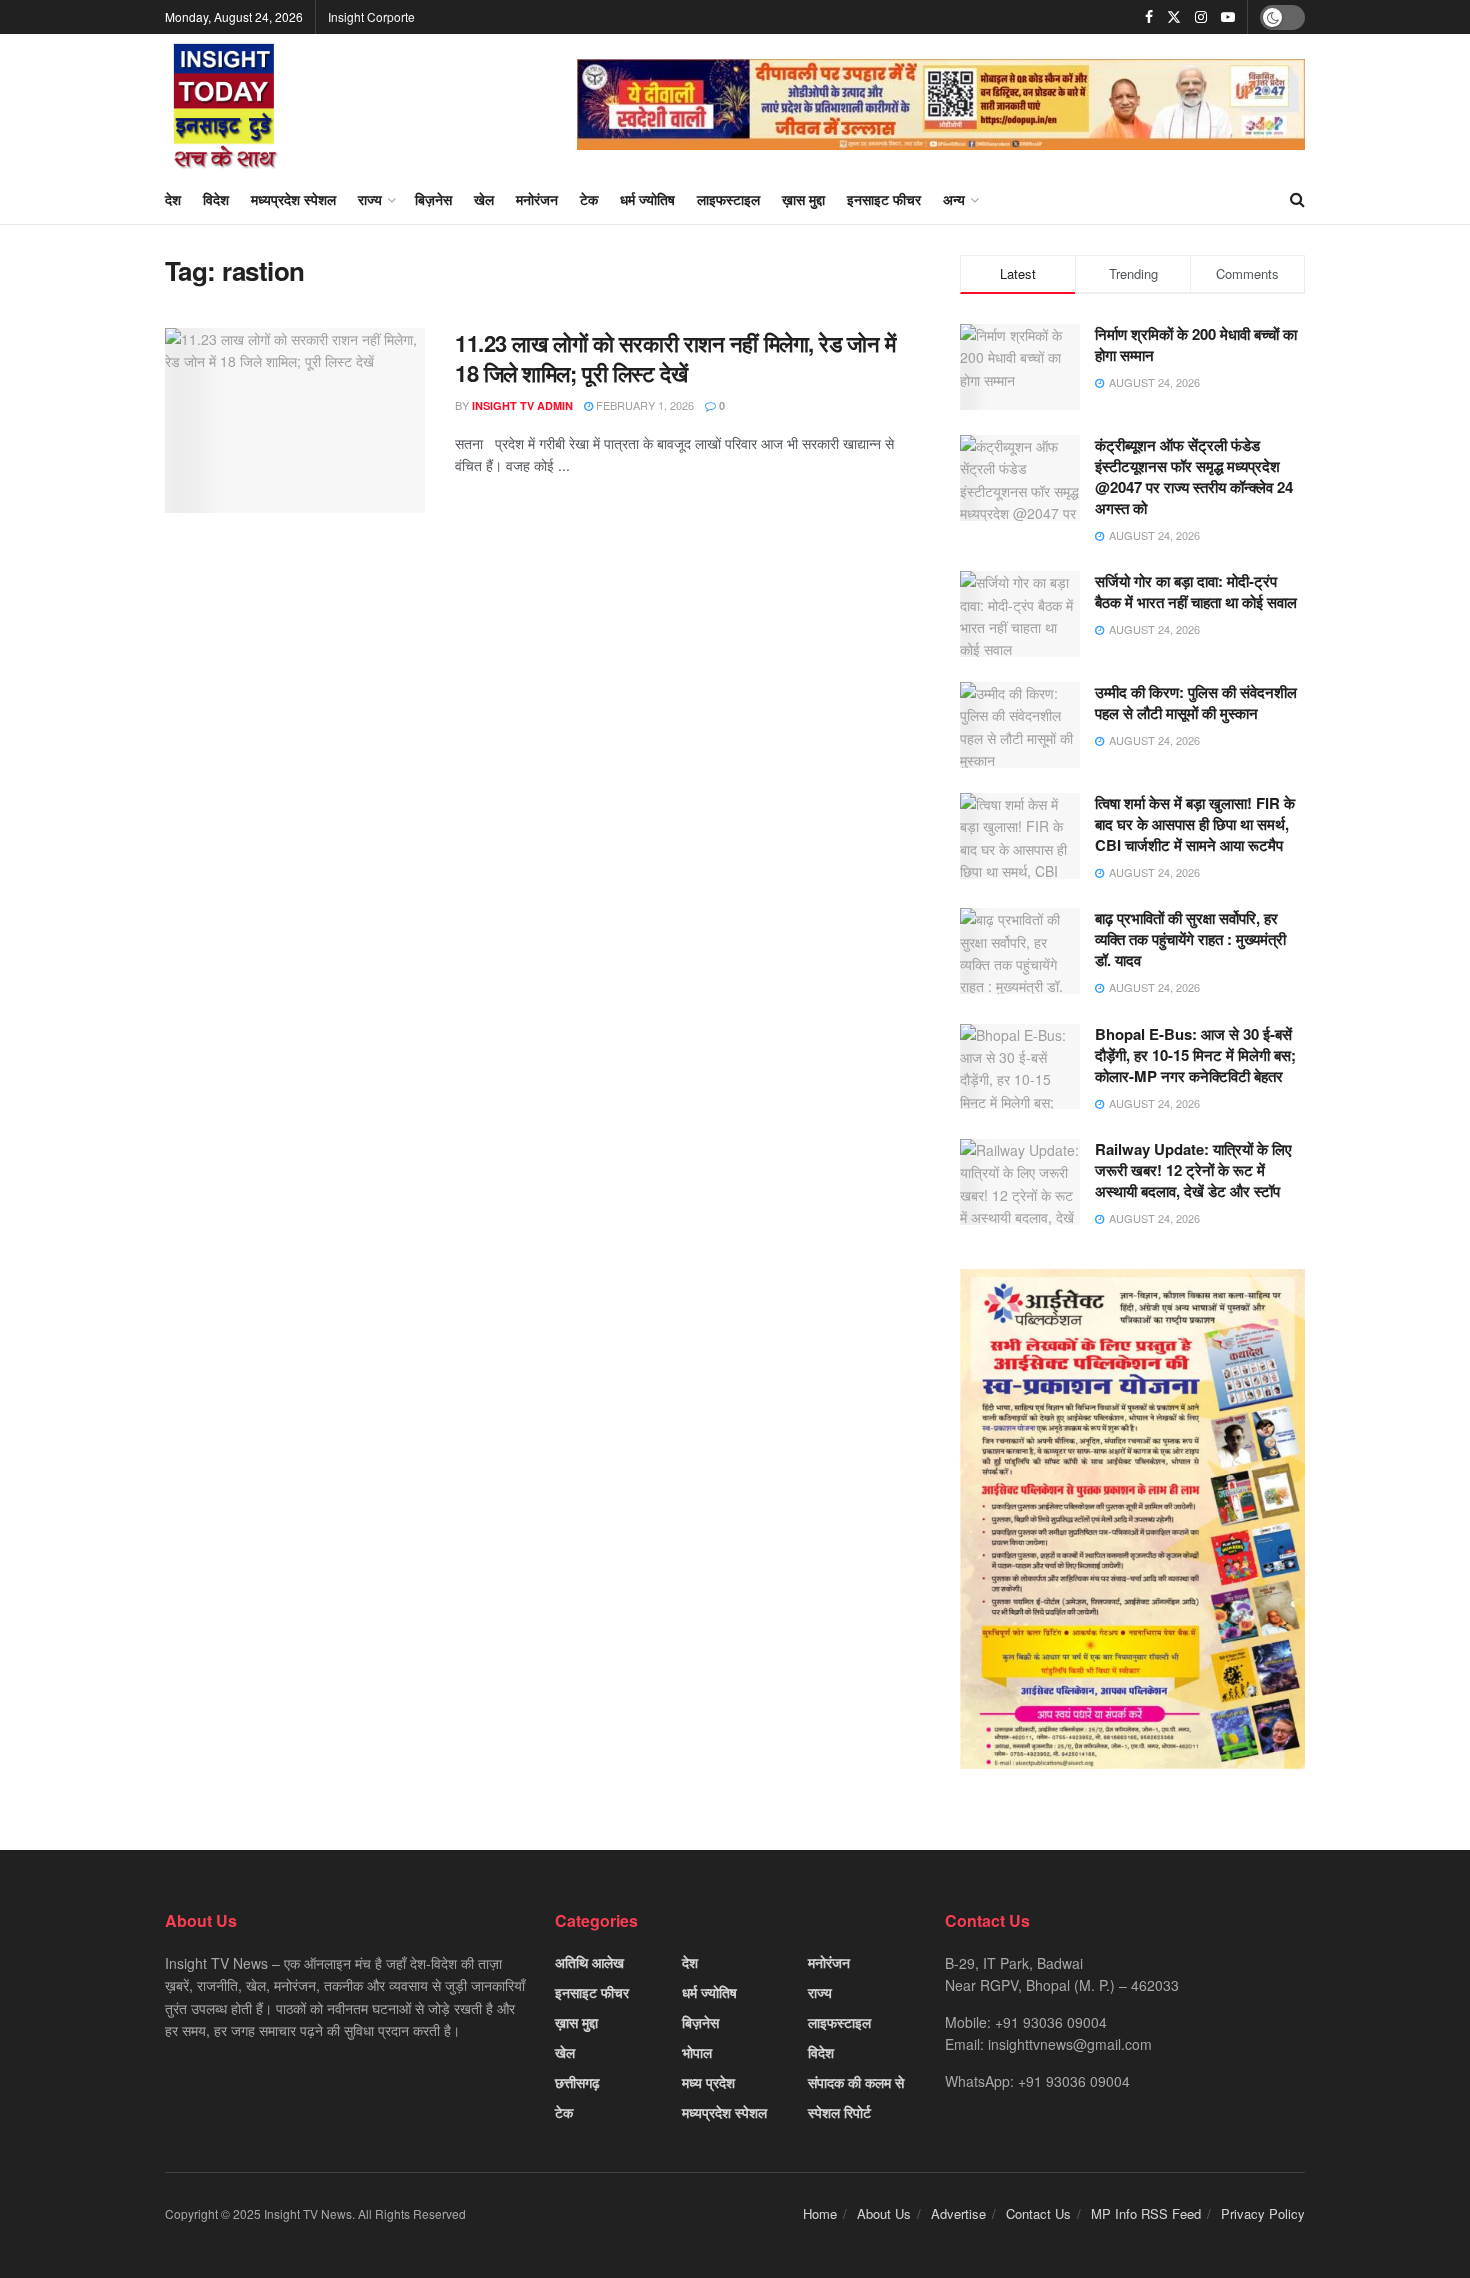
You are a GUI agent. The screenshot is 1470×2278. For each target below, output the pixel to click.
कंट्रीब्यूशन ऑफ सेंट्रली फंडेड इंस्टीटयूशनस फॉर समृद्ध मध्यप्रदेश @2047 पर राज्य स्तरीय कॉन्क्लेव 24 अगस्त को (1194, 476)
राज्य (370, 199)
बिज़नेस (433, 199)
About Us (884, 2213)
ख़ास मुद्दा (803, 199)
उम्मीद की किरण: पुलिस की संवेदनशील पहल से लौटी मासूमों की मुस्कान (1196, 702)
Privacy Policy (1263, 2213)
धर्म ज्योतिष (647, 199)
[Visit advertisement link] (941, 104)
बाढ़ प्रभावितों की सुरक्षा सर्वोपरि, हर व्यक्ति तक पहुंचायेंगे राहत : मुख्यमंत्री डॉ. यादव (1190, 939)
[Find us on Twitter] (1174, 17)
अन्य (954, 199)
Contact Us (1038, 2213)
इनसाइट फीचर (884, 199)
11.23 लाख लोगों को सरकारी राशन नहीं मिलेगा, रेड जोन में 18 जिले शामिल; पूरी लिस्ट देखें (675, 358)
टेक (589, 199)
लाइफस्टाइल (728, 199)
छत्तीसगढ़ (577, 2082)
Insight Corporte (371, 16)
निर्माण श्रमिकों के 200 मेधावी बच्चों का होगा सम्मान (1196, 344)
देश (173, 199)
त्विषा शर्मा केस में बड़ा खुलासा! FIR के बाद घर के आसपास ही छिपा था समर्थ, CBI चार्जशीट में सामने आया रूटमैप (1195, 824)
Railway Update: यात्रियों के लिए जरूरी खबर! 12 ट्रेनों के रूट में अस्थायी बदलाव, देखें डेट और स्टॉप (1193, 1170)
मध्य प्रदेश (708, 2082)
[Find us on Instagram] (1201, 17)
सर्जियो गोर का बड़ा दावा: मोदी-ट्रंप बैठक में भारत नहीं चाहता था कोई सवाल (1196, 591)
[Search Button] (1297, 199)
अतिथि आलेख (589, 1962)
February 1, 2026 (643, 405)
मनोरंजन (537, 199)
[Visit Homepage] (225, 104)
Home (820, 2213)
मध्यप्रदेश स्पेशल (293, 199)
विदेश (216, 199)
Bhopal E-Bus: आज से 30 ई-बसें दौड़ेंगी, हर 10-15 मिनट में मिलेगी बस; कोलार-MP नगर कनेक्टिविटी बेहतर (1195, 1055)
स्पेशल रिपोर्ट (839, 2112)
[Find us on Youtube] (1228, 17)
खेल (484, 199)
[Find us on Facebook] (1149, 17)
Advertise (958, 2213)
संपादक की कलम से (856, 2082)
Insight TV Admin (522, 405)
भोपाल (697, 2052)
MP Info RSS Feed (1146, 2213)
